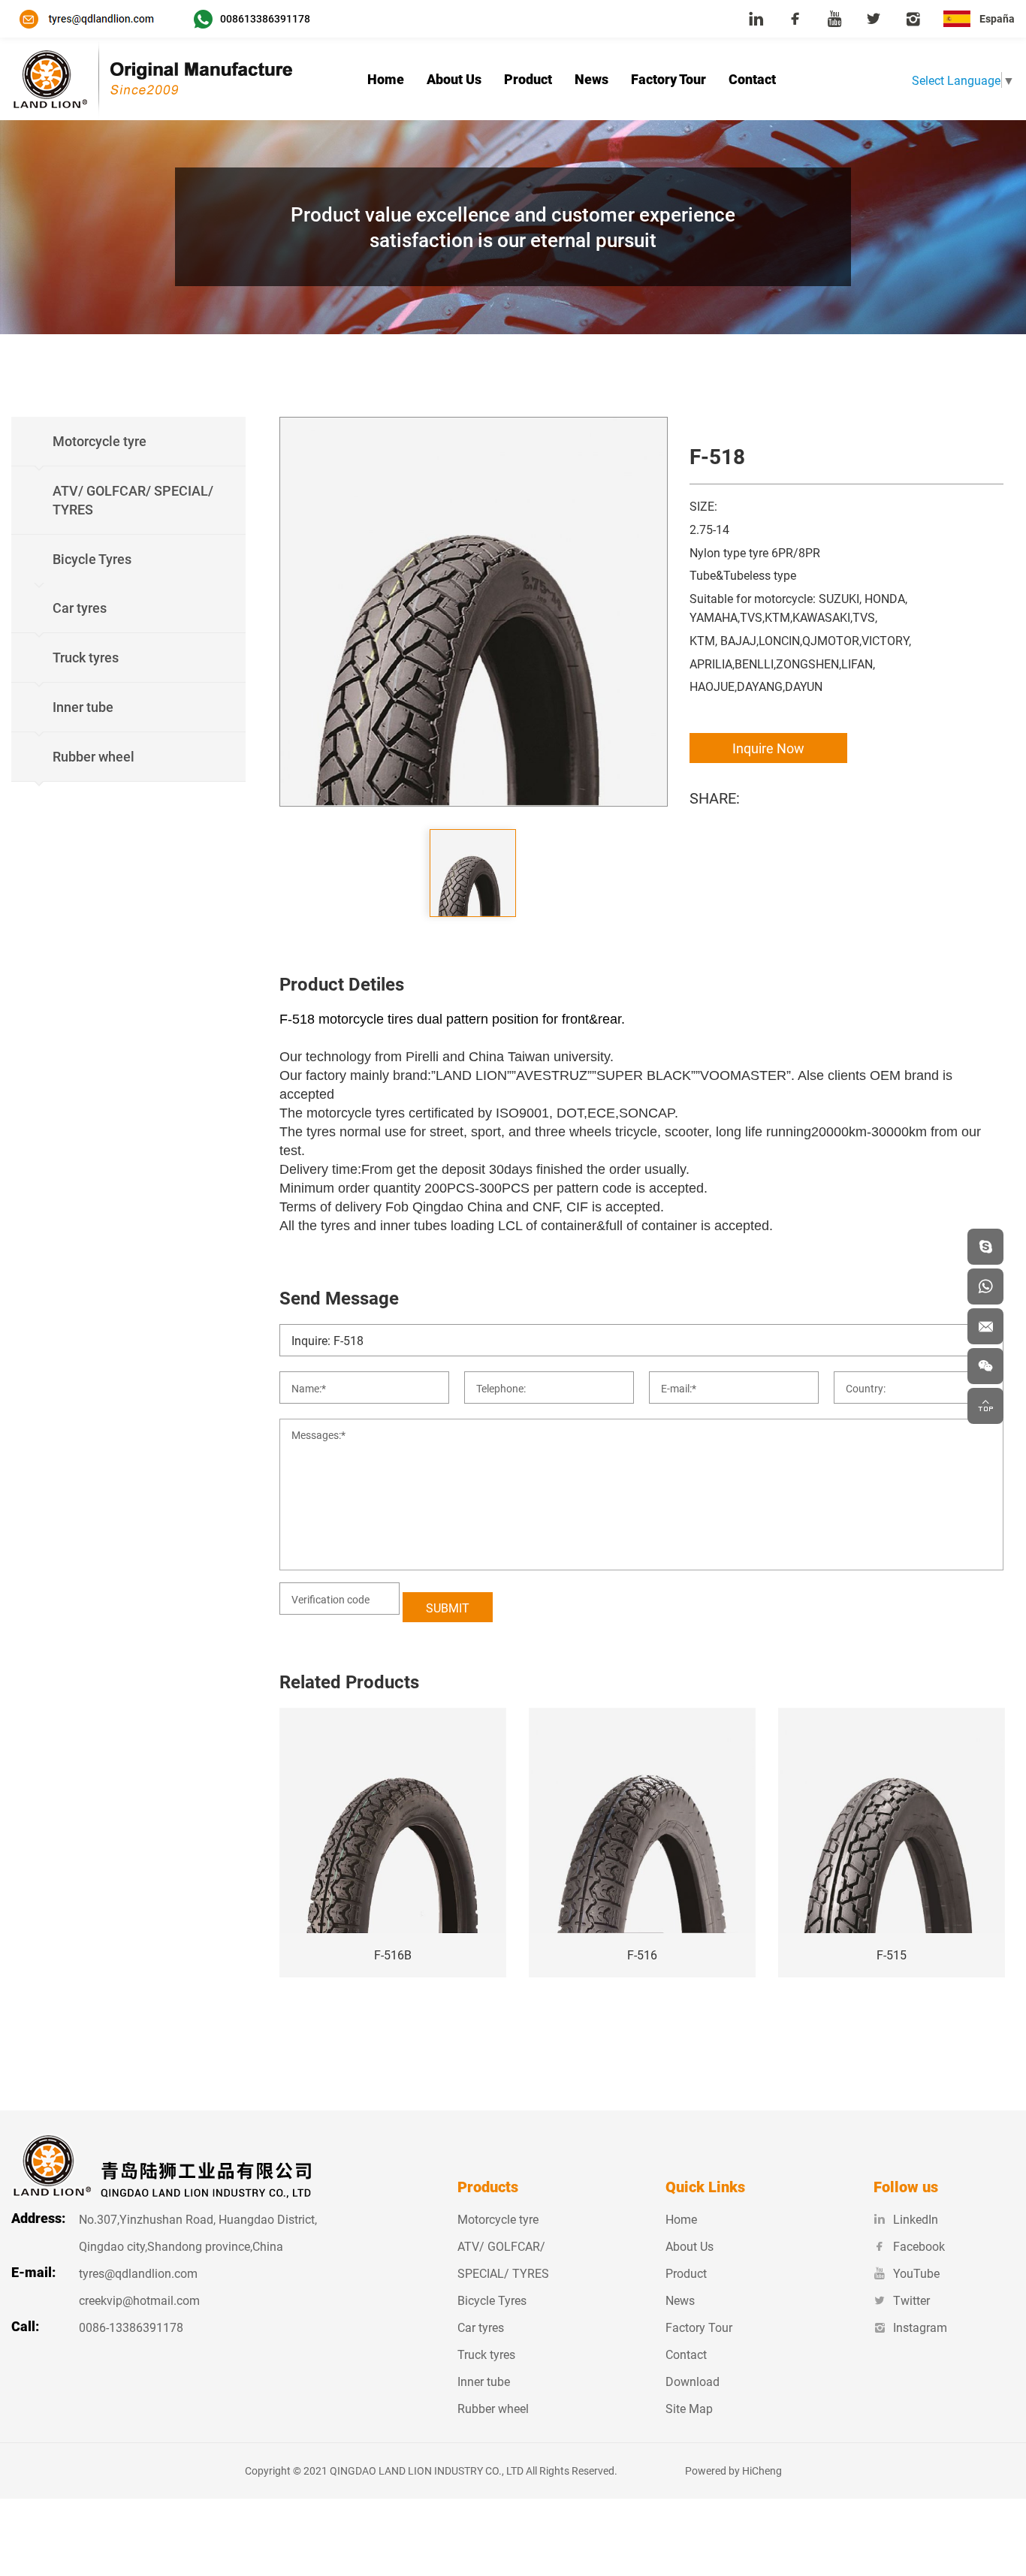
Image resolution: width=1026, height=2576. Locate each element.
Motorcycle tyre (498, 2219)
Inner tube (484, 2381)
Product (528, 79)
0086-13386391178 (131, 2327)
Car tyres (481, 2327)
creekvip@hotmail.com (139, 2300)
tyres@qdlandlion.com (138, 2273)
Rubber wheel (493, 2408)
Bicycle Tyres (492, 2300)
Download (693, 2381)
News (591, 79)
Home (386, 79)
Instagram (920, 2327)
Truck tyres (486, 2354)
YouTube (916, 2273)
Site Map (689, 2408)
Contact (752, 79)
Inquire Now (768, 748)
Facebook (919, 2246)
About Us (454, 79)
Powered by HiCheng (733, 2470)
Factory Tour (668, 79)
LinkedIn (916, 2219)
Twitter (911, 2300)
